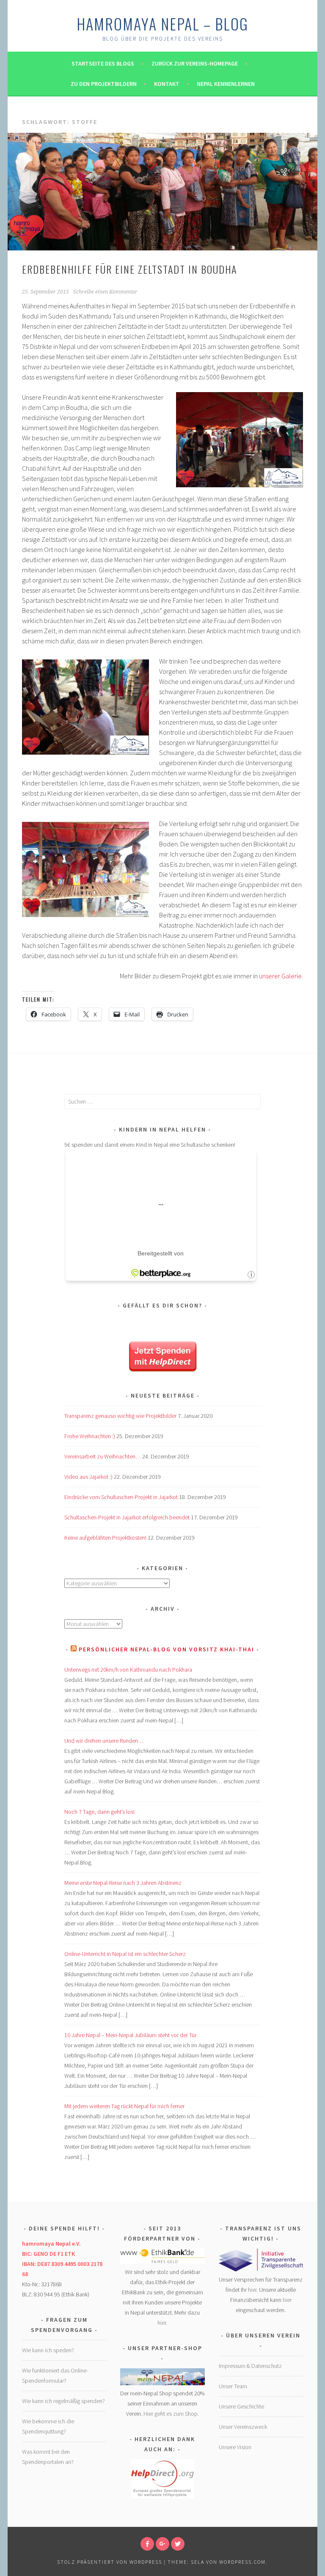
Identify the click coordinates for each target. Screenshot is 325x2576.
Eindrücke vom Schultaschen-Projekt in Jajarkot (121, 1497)
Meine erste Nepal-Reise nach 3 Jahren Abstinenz (123, 1883)
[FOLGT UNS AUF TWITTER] (178, 2544)
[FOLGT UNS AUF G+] (162, 2544)
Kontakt (167, 84)
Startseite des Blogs (103, 63)
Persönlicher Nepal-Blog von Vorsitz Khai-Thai (167, 1649)
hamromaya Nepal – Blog (162, 23)
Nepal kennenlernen (226, 84)
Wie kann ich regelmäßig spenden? (63, 2401)
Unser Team (233, 2386)
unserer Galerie (280, 976)
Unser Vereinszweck (243, 2427)
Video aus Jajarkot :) (88, 1477)
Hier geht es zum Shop (171, 2414)
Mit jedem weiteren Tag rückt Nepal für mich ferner (124, 2106)
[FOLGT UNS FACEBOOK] (147, 2544)
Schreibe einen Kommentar (105, 292)
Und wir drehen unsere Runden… (104, 1741)
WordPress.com (242, 2562)
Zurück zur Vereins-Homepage (195, 63)
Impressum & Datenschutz (250, 2366)
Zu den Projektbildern (104, 84)
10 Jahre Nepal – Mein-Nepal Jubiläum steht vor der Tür (130, 2035)
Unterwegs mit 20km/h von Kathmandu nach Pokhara (128, 1670)
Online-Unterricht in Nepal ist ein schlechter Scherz (125, 1954)
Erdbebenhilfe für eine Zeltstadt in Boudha (129, 269)
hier (162, 2323)
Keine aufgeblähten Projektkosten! (105, 1538)
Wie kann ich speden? (48, 2350)
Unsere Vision (235, 2447)
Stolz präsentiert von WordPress (110, 2562)
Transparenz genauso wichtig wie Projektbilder (120, 1416)
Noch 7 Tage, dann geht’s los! (99, 1812)
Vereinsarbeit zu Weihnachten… (103, 1456)
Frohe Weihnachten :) (90, 1436)
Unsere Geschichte (241, 2406)
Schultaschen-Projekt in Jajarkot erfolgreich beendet (127, 1517)
